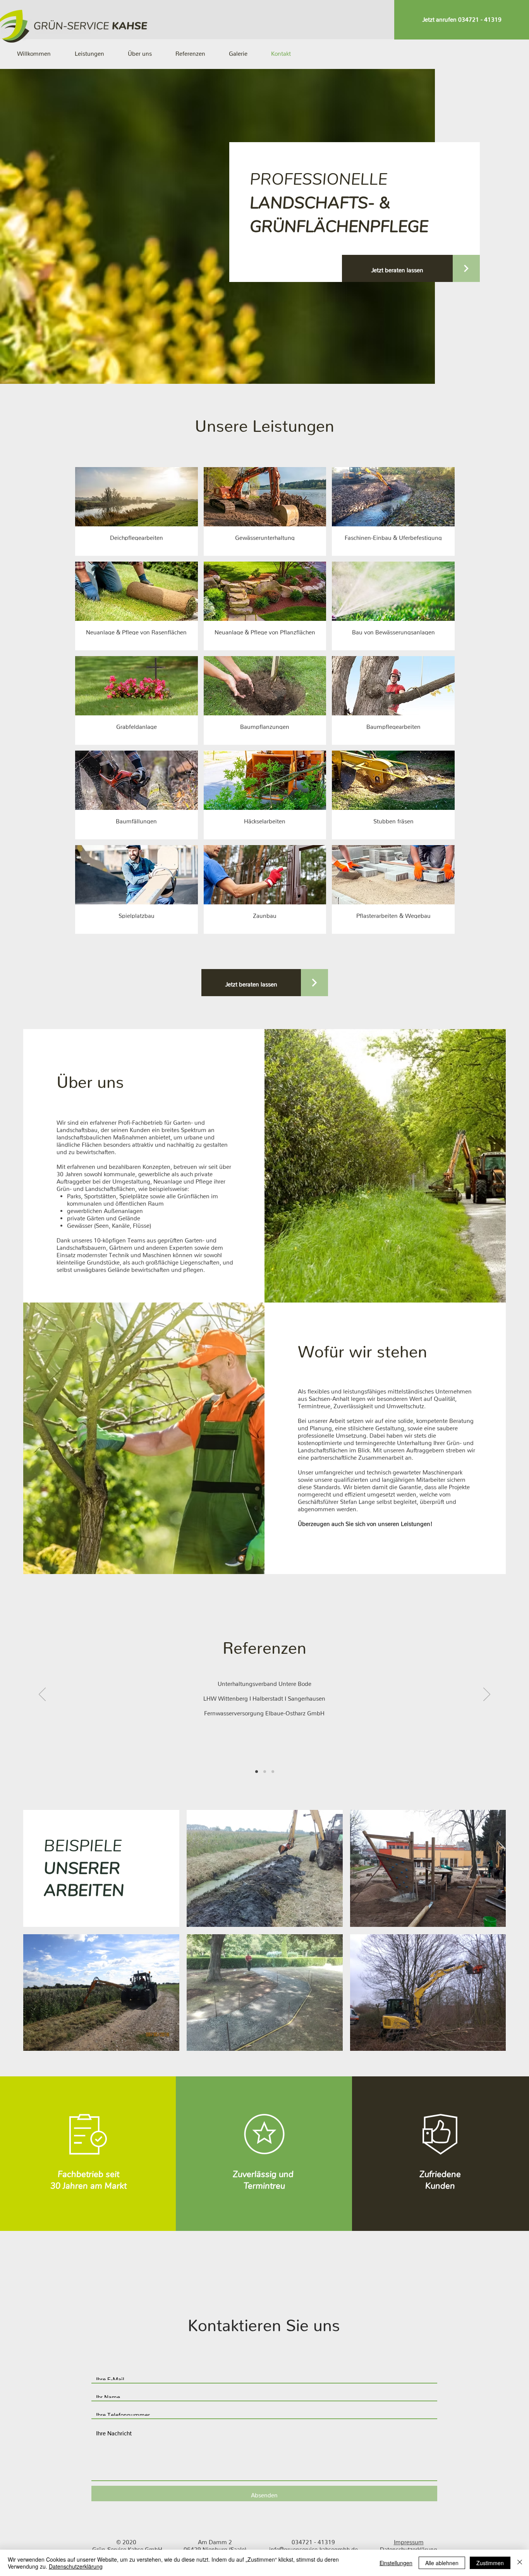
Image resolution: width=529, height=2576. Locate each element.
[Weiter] (487, 1695)
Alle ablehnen (442, 2563)
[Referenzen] (257, 1772)
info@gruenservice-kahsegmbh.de (313, 2548)
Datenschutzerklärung (76, 2566)
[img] (137, 511)
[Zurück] (42, 1695)
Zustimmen (490, 2563)
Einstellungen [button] (396, 2563)
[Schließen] (520, 2563)
